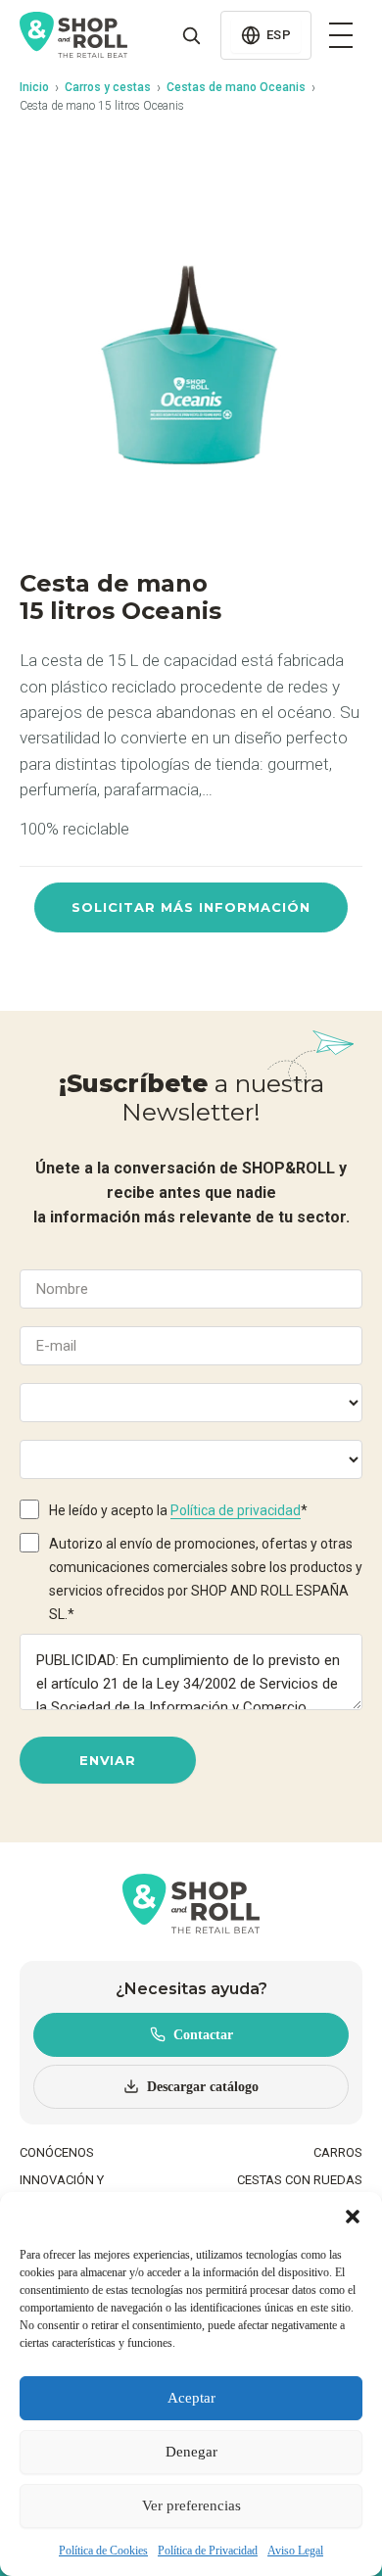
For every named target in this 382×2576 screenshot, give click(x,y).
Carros (338, 2152)
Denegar (191, 2452)
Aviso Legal (295, 2551)
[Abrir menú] (341, 35)
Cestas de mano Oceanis (236, 87)
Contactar (203, 2035)
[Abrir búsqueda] (191, 35)
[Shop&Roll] (73, 35)
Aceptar (191, 2398)
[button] (353, 2217)
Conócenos (57, 2152)
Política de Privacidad (208, 2551)
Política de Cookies (103, 2551)
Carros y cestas (108, 87)
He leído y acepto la (178, 1510)
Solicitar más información (191, 907)
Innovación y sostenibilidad (68, 2189)
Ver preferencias (191, 2505)
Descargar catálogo (203, 2087)
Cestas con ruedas (300, 2180)
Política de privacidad (236, 1510)
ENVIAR (108, 1760)
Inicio (34, 87)
